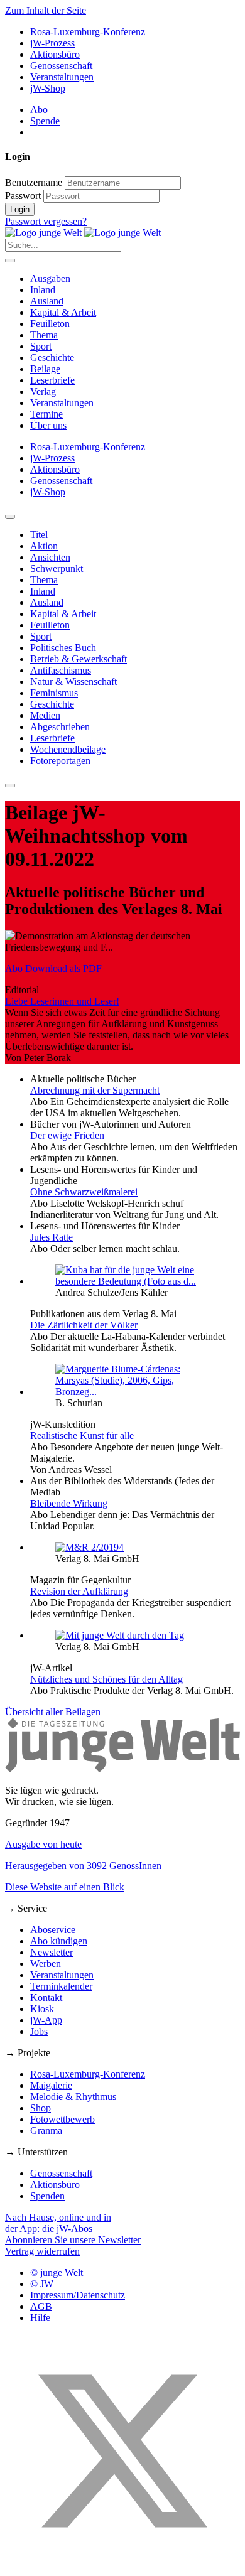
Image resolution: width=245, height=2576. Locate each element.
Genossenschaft (61, 66)
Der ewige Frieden (67, 1135)
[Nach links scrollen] (10, 517)
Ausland (47, 301)
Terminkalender (61, 1986)
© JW (42, 2284)
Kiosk (42, 2009)
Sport (41, 346)
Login (20, 209)
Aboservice (53, 1930)
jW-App (46, 2020)
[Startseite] (83, 233)
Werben (46, 1964)
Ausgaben (50, 278)
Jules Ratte (52, 1237)
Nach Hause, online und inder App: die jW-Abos (58, 2223)
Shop (41, 2108)
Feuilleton (50, 324)
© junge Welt (57, 2272)
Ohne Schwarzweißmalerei (84, 1192)
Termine (46, 414)
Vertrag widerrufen (42, 2251)
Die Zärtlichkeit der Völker (84, 1325)
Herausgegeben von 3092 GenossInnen (83, 1866)
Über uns (48, 425)
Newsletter (52, 1952)
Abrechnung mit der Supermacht (95, 1090)
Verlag (43, 391)
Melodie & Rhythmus (73, 2097)
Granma (46, 2131)
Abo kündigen (59, 1941)
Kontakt (46, 1997)
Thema (44, 335)
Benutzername (34, 182)
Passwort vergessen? (46, 221)
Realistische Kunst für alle (82, 1436)
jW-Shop (48, 88)
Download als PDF (53, 968)
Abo (39, 110)
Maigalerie (51, 2085)
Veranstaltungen (62, 77)
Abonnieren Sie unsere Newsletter (73, 2240)
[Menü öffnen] (10, 261)
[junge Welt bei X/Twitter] (122, 2565)
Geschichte (52, 358)
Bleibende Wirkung (69, 1503)
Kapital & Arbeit (63, 312)
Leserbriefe (52, 380)
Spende (45, 121)
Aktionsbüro (55, 54)
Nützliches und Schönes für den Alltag (106, 1679)
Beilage (45, 369)
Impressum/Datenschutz (78, 2295)
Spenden (47, 2196)
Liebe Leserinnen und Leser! (62, 1001)
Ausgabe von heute (43, 1844)
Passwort (23, 196)
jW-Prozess (52, 43)
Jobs (39, 2031)
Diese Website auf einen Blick (65, 1887)
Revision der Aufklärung (79, 1591)
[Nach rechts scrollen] (10, 785)
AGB (41, 2306)
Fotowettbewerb (63, 2119)
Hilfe (40, 2318)
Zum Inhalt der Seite (46, 10)
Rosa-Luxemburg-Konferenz (88, 32)
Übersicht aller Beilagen (53, 1712)
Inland (43, 290)
